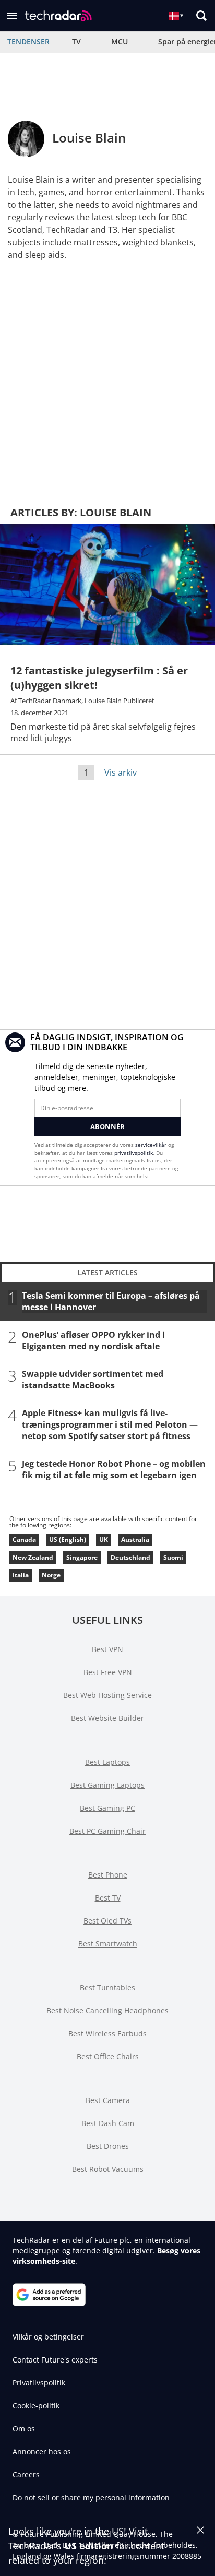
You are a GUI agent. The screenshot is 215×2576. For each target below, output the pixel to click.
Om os (24, 2429)
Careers (26, 2474)
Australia (135, 1540)
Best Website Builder (107, 1718)
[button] (12, 16)
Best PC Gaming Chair (107, 1831)
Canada (24, 1540)
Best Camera (108, 2100)
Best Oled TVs (107, 1921)
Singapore (82, 1557)
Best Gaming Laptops (107, 1785)
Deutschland (130, 1557)
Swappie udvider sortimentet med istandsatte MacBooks (93, 1379)
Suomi (173, 1557)
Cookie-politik (36, 2406)
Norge (51, 1575)
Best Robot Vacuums (108, 2169)
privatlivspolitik (134, 1153)
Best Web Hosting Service (107, 1695)
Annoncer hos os (42, 2452)
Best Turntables (107, 1987)
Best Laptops (107, 1762)
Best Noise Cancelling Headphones (107, 2010)
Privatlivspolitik (39, 2383)
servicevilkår (152, 1145)
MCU (120, 41)
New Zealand (33, 1557)
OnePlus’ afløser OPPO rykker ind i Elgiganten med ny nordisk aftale (93, 1340)
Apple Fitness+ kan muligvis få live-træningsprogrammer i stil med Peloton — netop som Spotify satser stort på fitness (110, 1424)
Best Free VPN (108, 1672)
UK (104, 1540)
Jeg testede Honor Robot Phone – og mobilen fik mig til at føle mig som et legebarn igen (114, 1469)
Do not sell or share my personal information (91, 2497)
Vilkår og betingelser (48, 2337)
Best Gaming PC (107, 1808)
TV (76, 41)
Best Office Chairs (108, 2056)
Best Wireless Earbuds (107, 2033)
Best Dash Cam (108, 2123)
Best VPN (107, 1649)
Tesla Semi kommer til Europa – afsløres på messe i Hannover (111, 1301)
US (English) (68, 1540)
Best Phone (108, 1875)
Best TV (108, 1898)
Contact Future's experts (55, 2360)
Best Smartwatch (108, 1944)
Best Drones (108, 2146)
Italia (21, 1575)
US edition (89, 2546)
